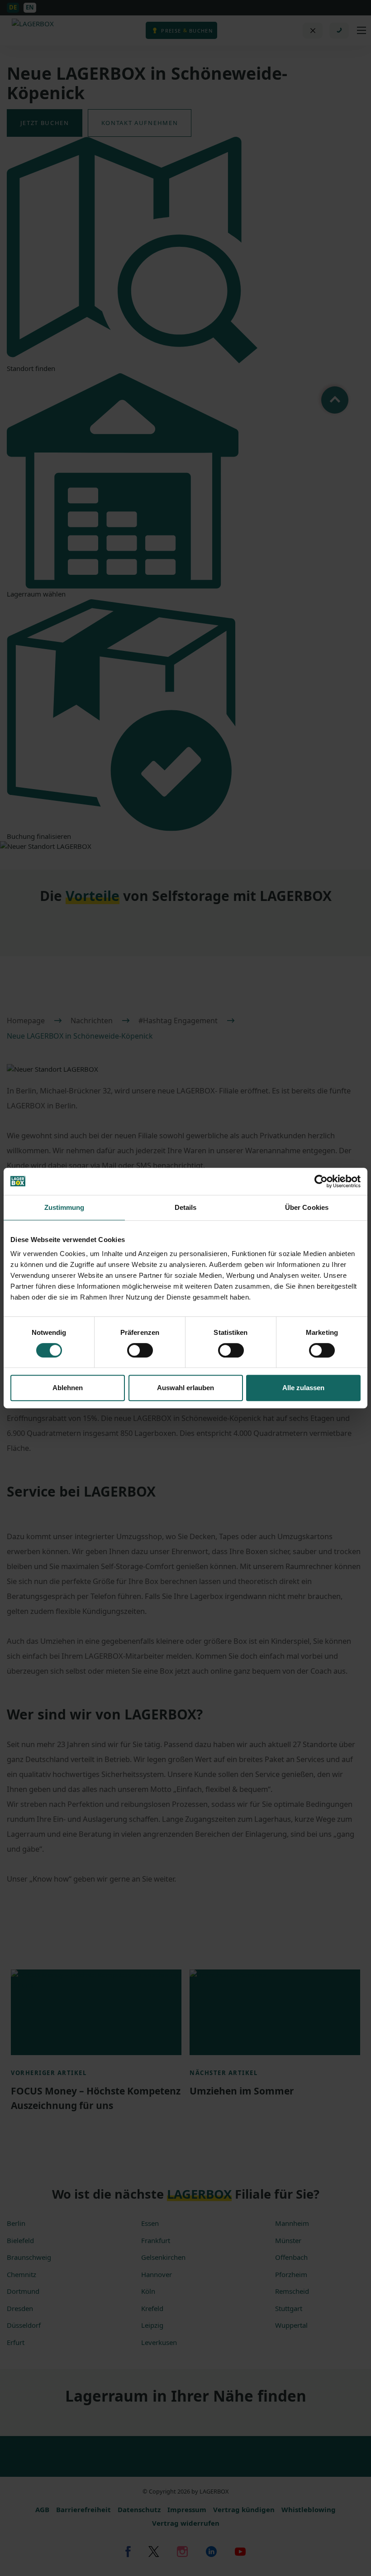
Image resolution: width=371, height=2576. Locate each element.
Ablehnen (68, 1388)
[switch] (140, 1350)
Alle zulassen (303, 1388)
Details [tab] (186, 1207)
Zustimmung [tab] (64, 1207)
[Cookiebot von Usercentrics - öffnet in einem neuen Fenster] (321, 1181)
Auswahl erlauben (185, 1388)
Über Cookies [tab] (307, 1207)
